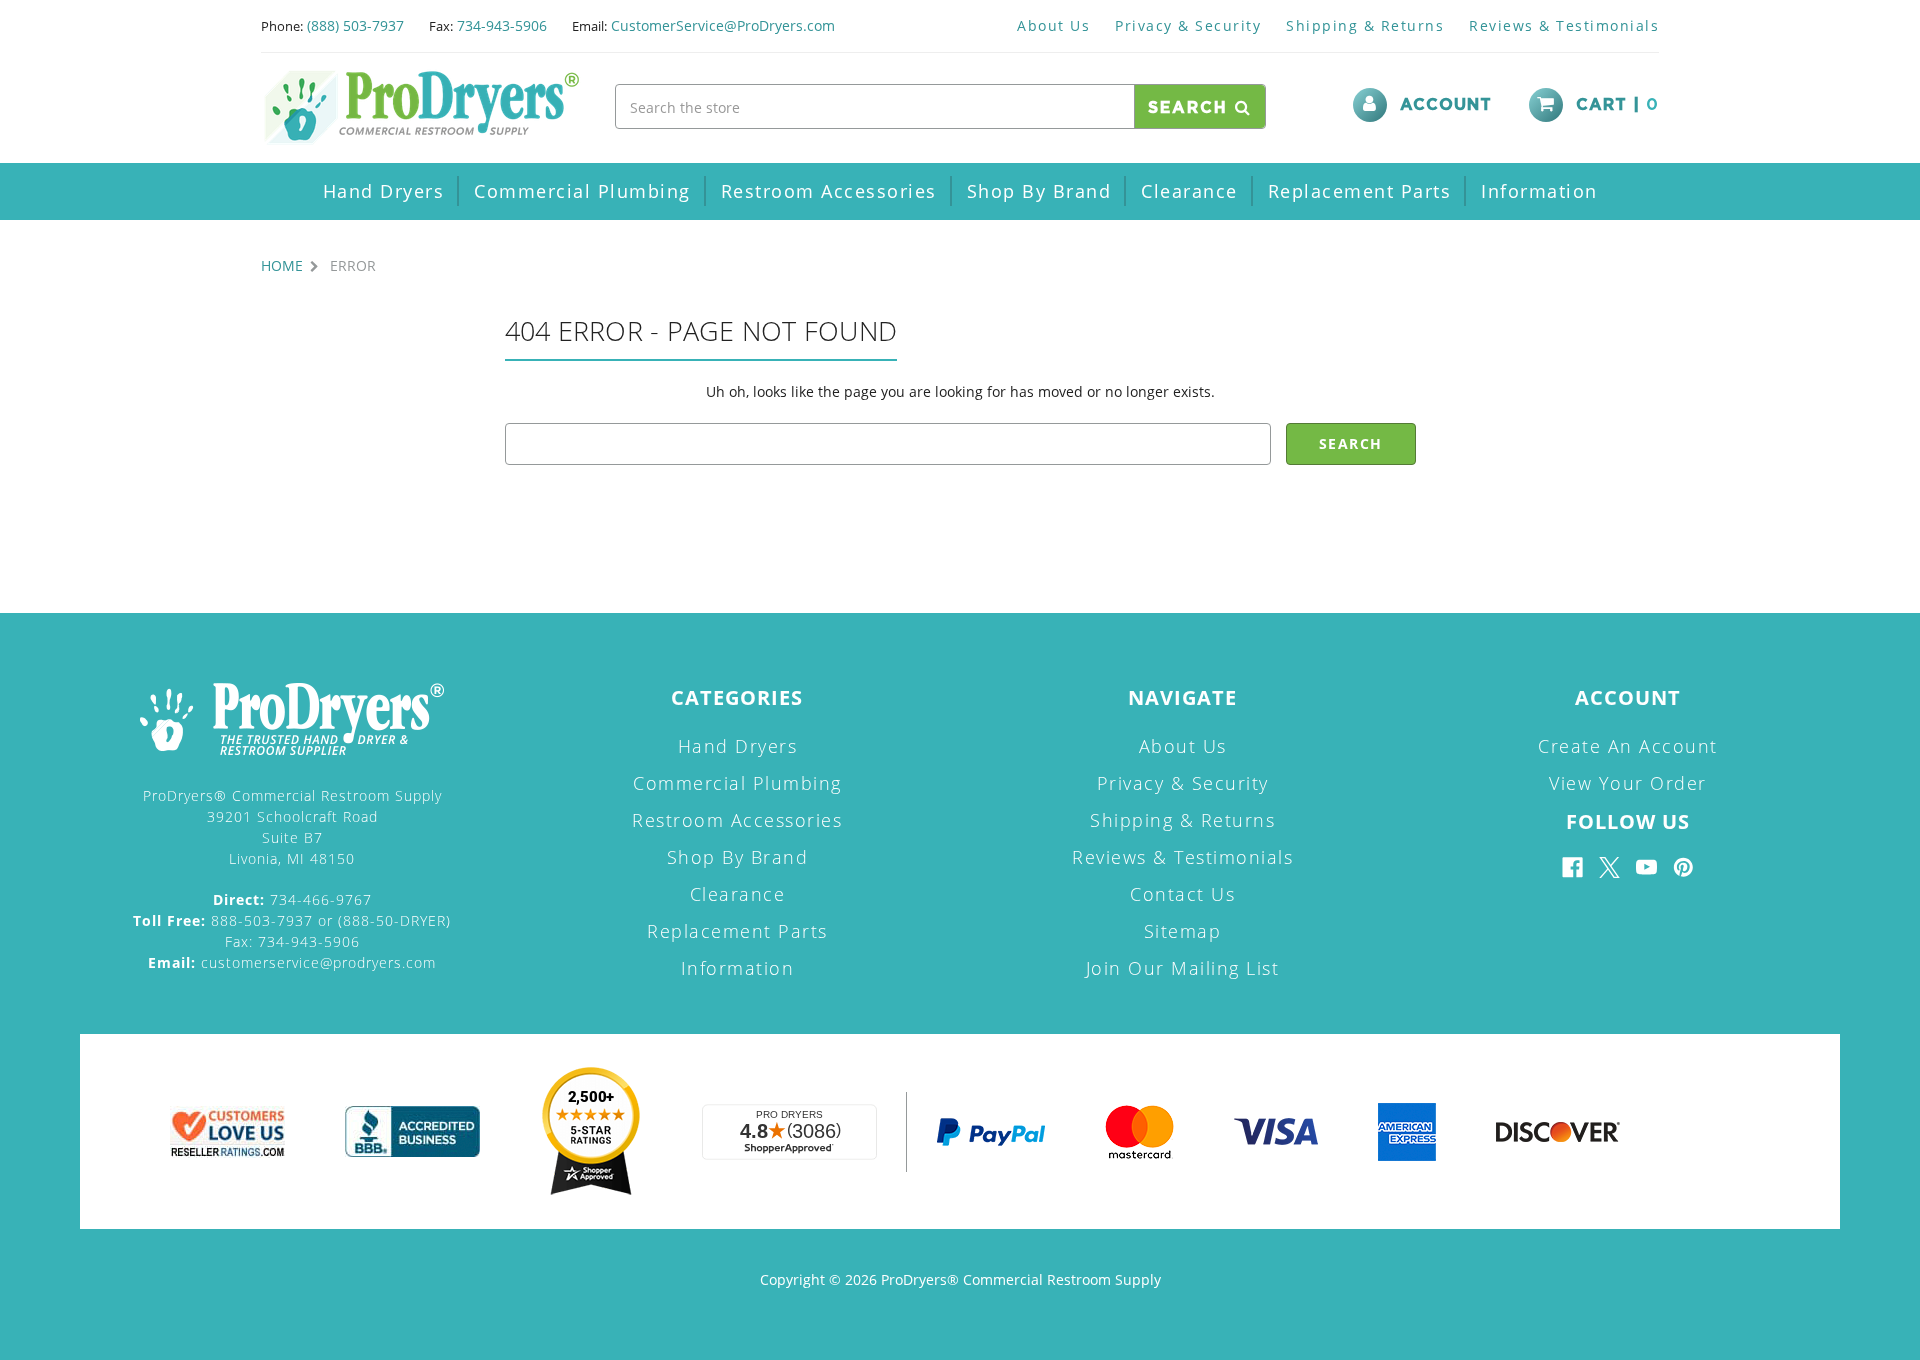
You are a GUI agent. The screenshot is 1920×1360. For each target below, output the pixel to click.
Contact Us (1182, 894)
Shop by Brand (1039, 191)
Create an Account (1628, 746)
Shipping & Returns (1365, 25)
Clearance (1189, 191)
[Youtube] (1646, 867)
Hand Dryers (384, 191)
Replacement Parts (1360, 191)
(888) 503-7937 (355, 25)
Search (1191, 108)
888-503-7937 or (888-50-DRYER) (292, 920)
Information (1539, 191)
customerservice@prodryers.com (292, 962)
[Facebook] (1572, 867)
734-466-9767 (292, 899)
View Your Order (1628, 783)
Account (1446, 105)
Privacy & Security (1188, 25)
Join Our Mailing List (1183, 968)
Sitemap (1183, 931)
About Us (1053, 25)
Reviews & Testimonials (1564, 25)
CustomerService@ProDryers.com (723, 25)
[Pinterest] (1683, 867)
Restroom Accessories (829, 191)
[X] (1609, 867)
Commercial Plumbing (582, 191)
